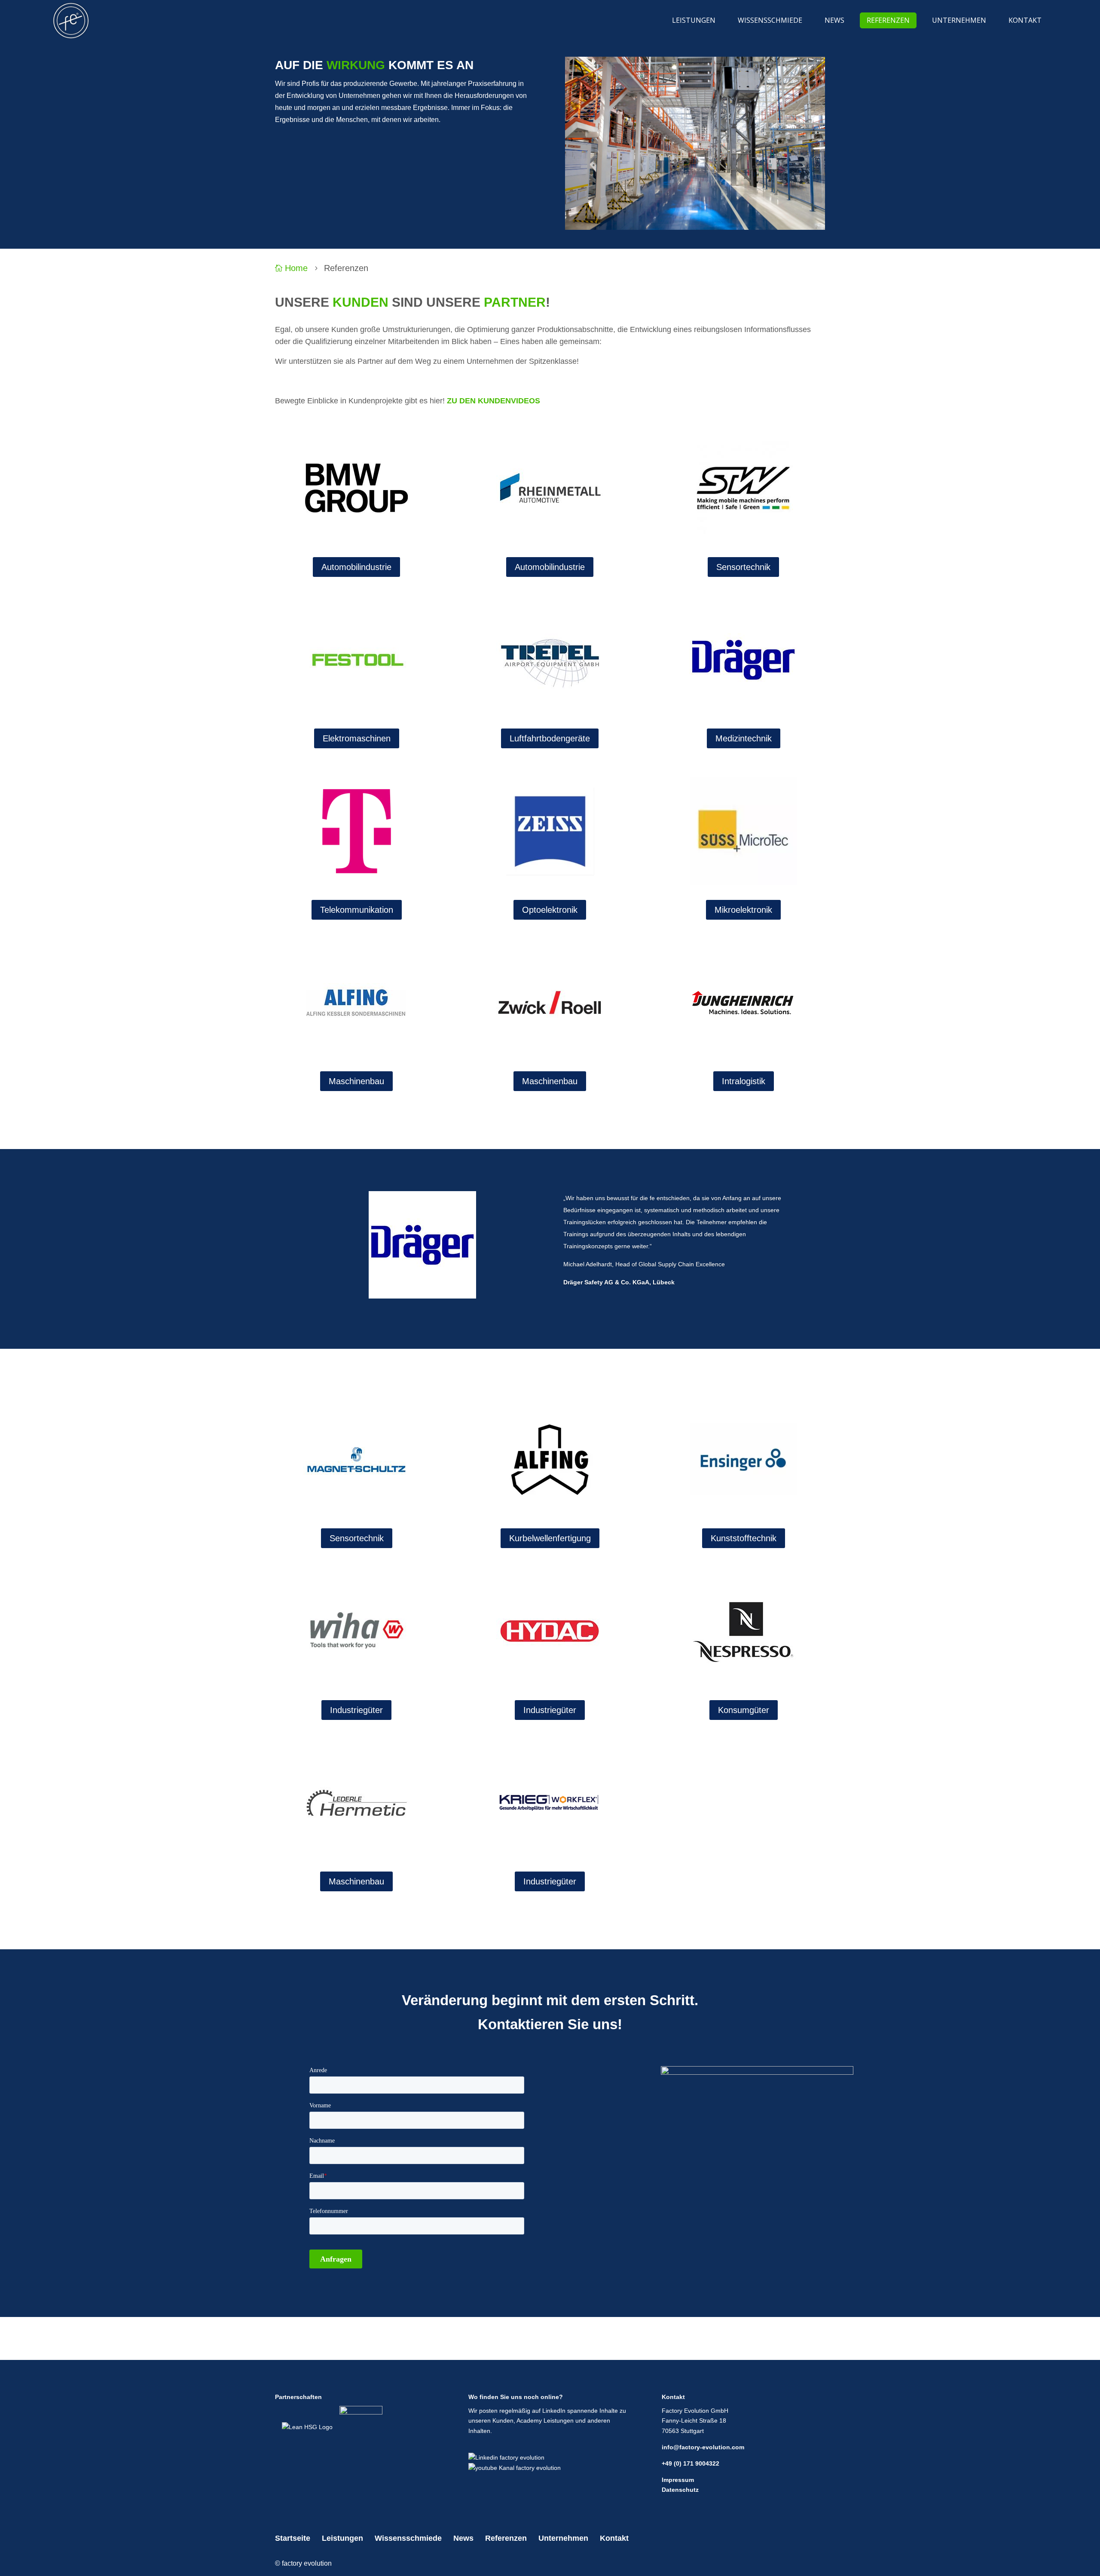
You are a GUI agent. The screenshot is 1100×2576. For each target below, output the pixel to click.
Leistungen (342, 2538)
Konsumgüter (744, 1710)
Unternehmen (563, 2538)
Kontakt (614, 2538)
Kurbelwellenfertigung (550, 1538)
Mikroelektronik (743, 910)
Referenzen (506, 2538)
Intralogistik (744, 1081)
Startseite (293, 2538)
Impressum (678, 2480)
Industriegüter (356, 1710)
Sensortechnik (743, 567)
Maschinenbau (356, 1081)
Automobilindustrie (356, 567)
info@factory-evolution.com (703, 2447)
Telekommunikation (357, 910)
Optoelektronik (550, 910)
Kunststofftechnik (744, 1538)
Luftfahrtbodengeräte (550, 738)
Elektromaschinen (357, 738)
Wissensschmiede (408, 2538)
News (463, 2538)
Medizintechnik (744, 738)
